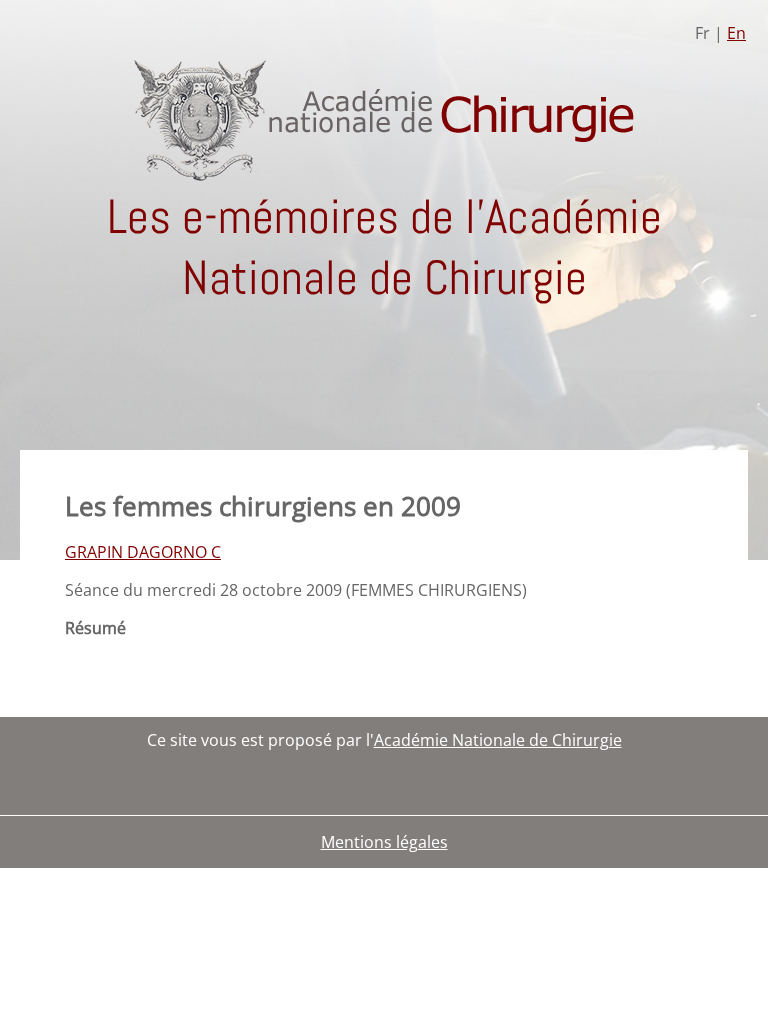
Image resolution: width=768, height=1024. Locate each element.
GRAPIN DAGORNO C (143, 552)
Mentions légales (384, 842)
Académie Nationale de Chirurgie (498, 740)
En (736, 33)
